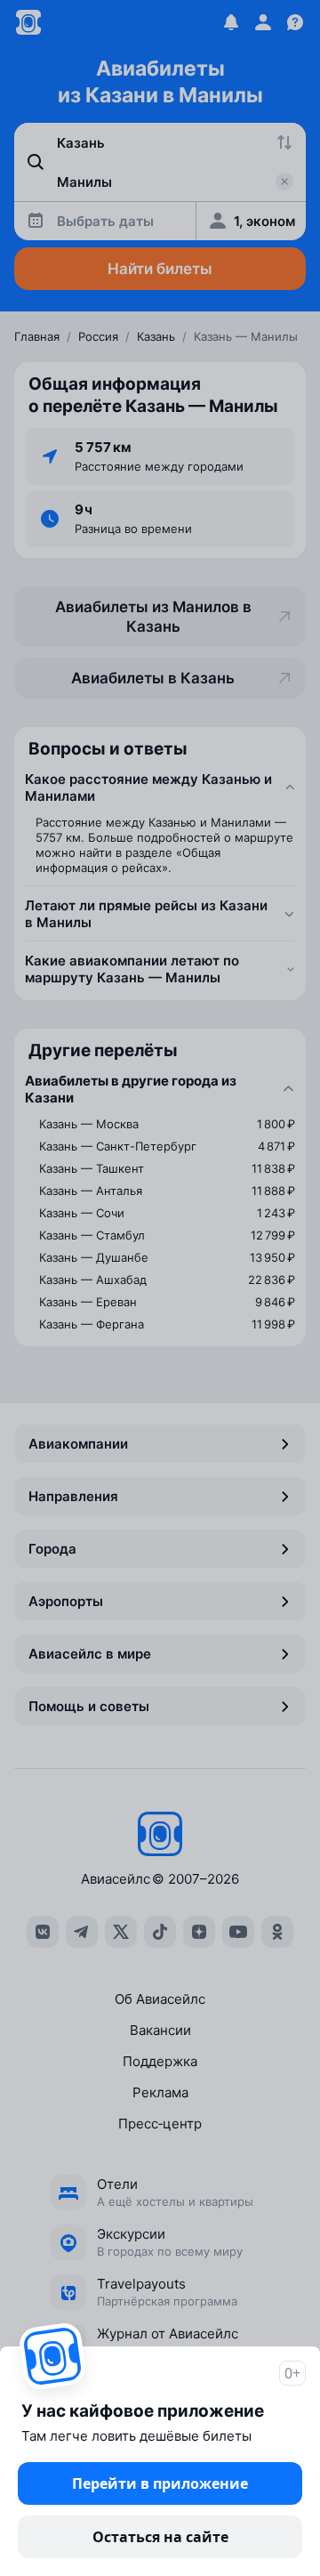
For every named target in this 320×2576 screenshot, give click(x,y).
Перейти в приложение (160, 2483)
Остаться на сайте (160, 2537)
